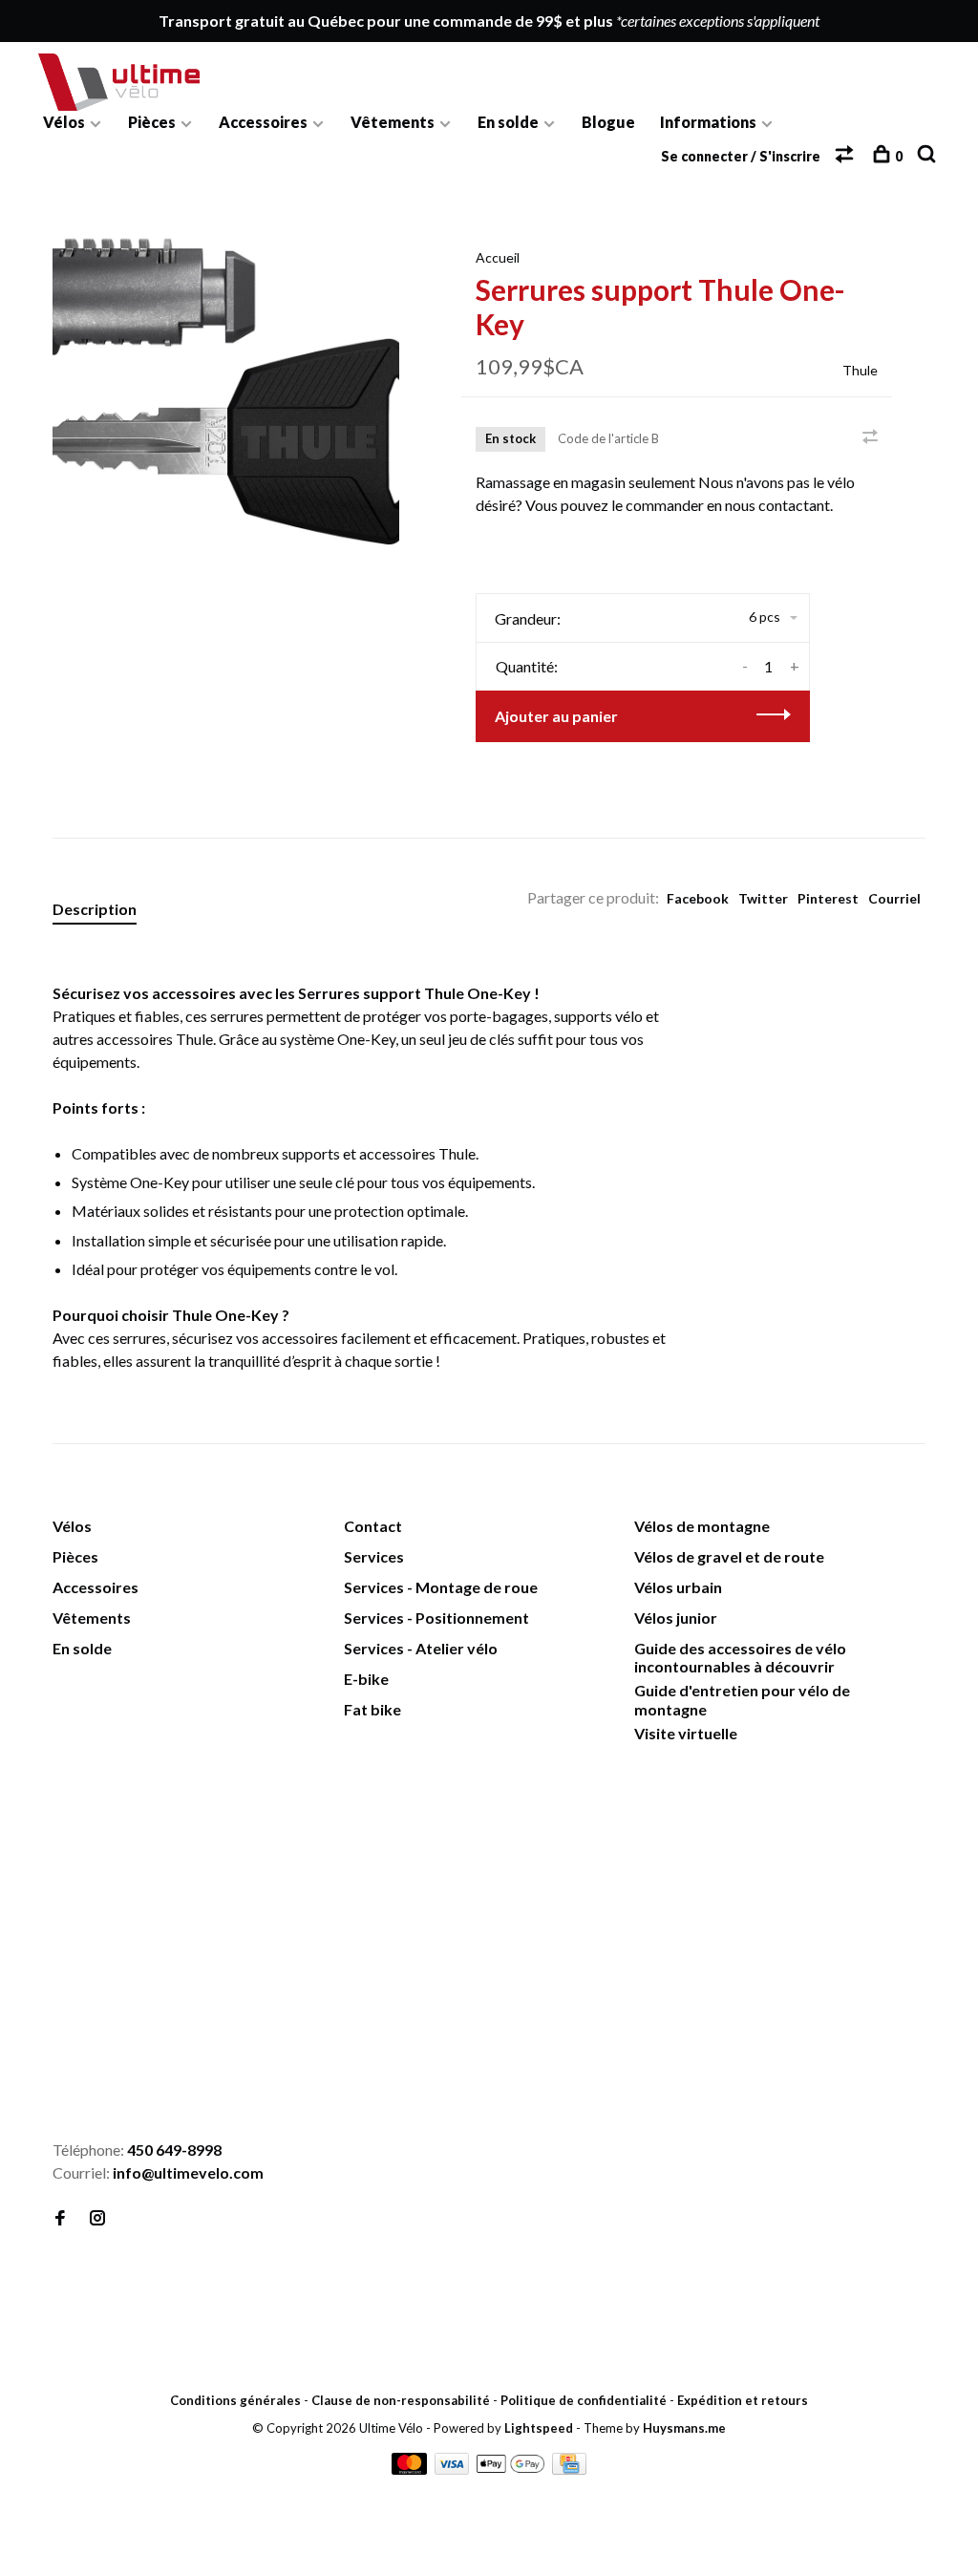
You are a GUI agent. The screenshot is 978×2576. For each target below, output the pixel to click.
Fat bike (372, 1709)
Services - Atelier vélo (421, 1648)
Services (374, 1556)
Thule (860, 370)
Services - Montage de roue (441, 1587)
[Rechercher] (929, 156)
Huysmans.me (684, 2428)
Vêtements (393, 122)
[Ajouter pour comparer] (870, 437)
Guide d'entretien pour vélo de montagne (742, 1699)
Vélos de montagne (702, 1526)
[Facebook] (60, 2218)
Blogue (608, 122)
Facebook (698, 898)
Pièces (152, 122)
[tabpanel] (226, 388)
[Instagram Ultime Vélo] (97, 2218)
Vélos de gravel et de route (729, 1556)
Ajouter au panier (556, 716)
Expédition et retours (743, 2400)
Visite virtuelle (686, 1733)
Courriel (894, 898)
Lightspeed (539, 2428)
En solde (508, 122)
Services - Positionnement (436, 1618)
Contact (373, 1526)
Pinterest (828, 898)
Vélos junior (676, 1618)
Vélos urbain (678, 1587)
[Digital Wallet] (511, 2469)
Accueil (498, 257)
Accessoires (263, 122)
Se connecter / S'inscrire (741, 156)
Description (95, 909)
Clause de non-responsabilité (401, 2400)
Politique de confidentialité (584, 2400)
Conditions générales (235, 2400)
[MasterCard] (411, 2469)
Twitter (763, 898)
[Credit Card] (569, 2469)
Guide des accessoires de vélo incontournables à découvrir (740, 1657)
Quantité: (527, 666)
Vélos (64, 122)
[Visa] (454, 2469)
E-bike (366, 1679)
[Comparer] (847, 156)
